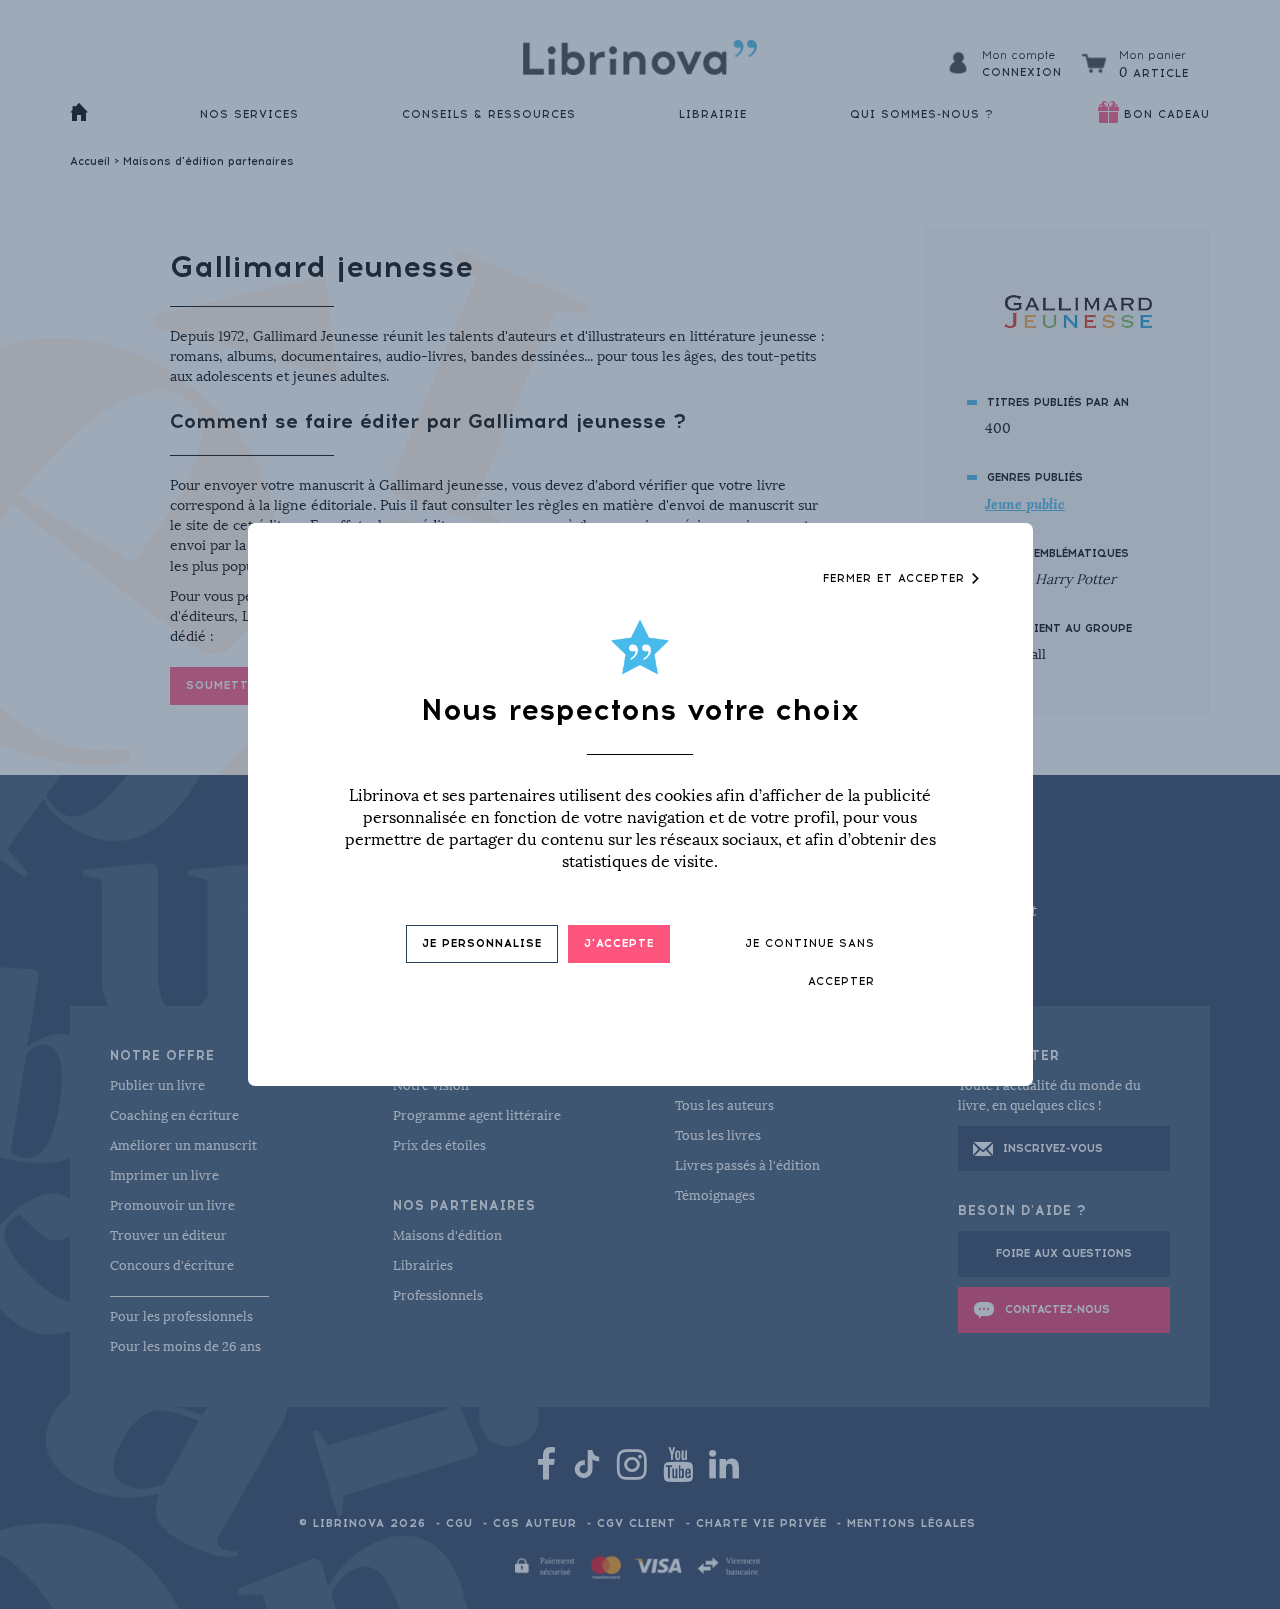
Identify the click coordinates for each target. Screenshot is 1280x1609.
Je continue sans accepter (810, 962)
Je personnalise (482, 943)
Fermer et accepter (896, 578)
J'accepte (619, 943)
